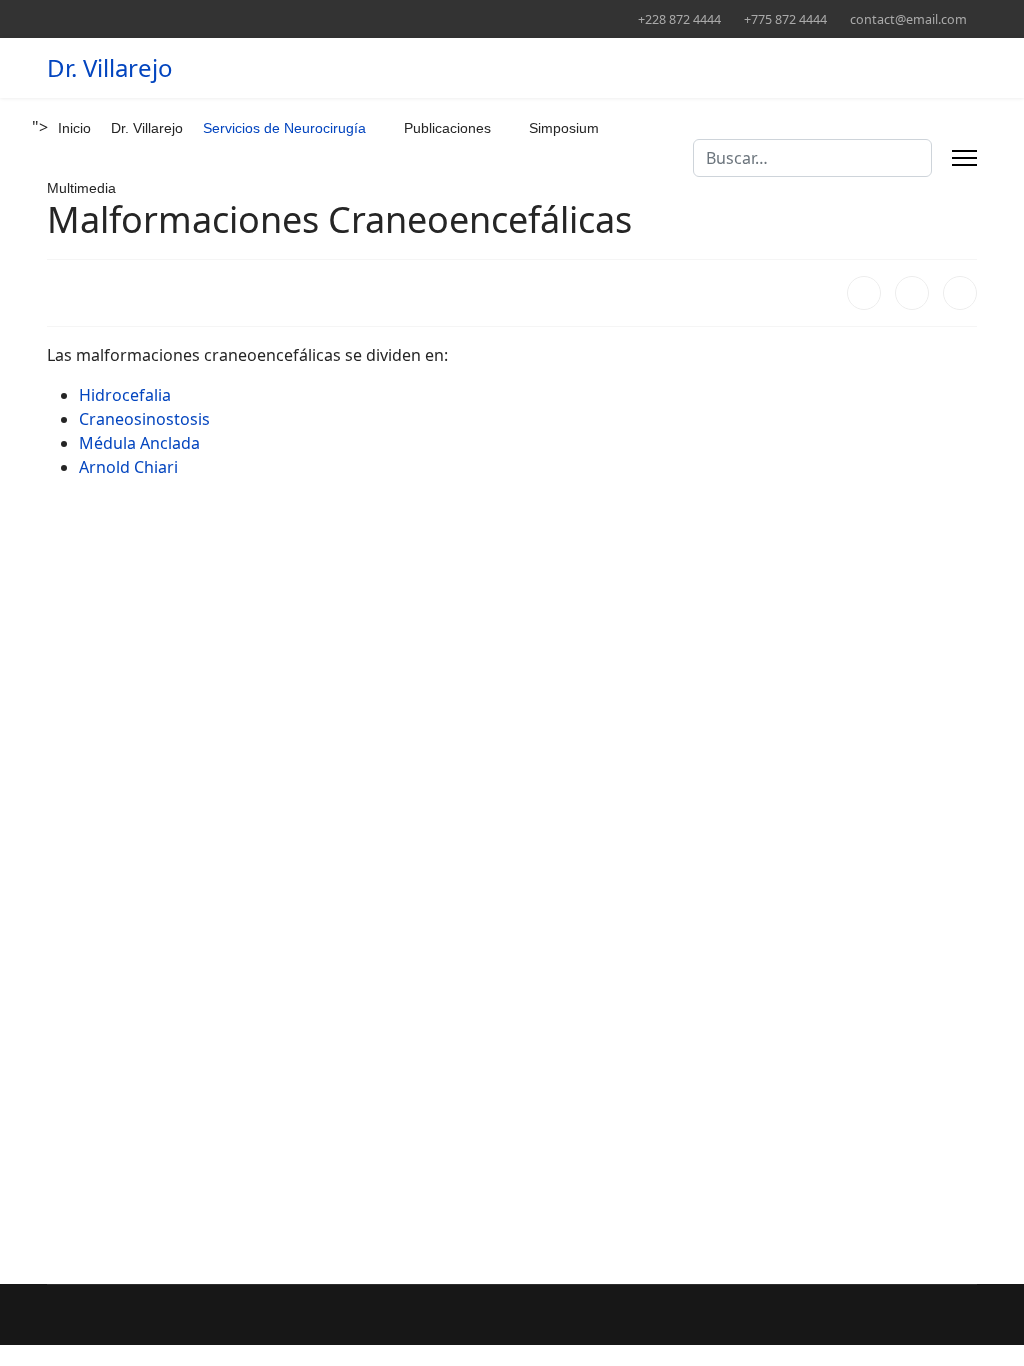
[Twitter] (83, 18)
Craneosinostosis (144, 419)
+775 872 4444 (785, 19)
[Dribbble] (207, 18)
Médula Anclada (139, 443)
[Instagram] (238, 18)
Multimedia (81, 188)
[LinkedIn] (960, 293)
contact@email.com (908, 19)
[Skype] (300, 18)
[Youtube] (145, 18)
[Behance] (269, 18)
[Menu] (964, 158)
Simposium (564, 128)
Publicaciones (447, 128)
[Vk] (393, 18)
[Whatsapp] (331, 18)
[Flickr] (362, 18)
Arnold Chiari (128, 467)
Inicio (74, 128)
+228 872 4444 (679, 19)
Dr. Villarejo (110, 68)
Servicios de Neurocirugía (284, 128)
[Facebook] (52, 18)
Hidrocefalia (125, 395)
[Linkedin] (176, 18)
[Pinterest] (114, 18)
